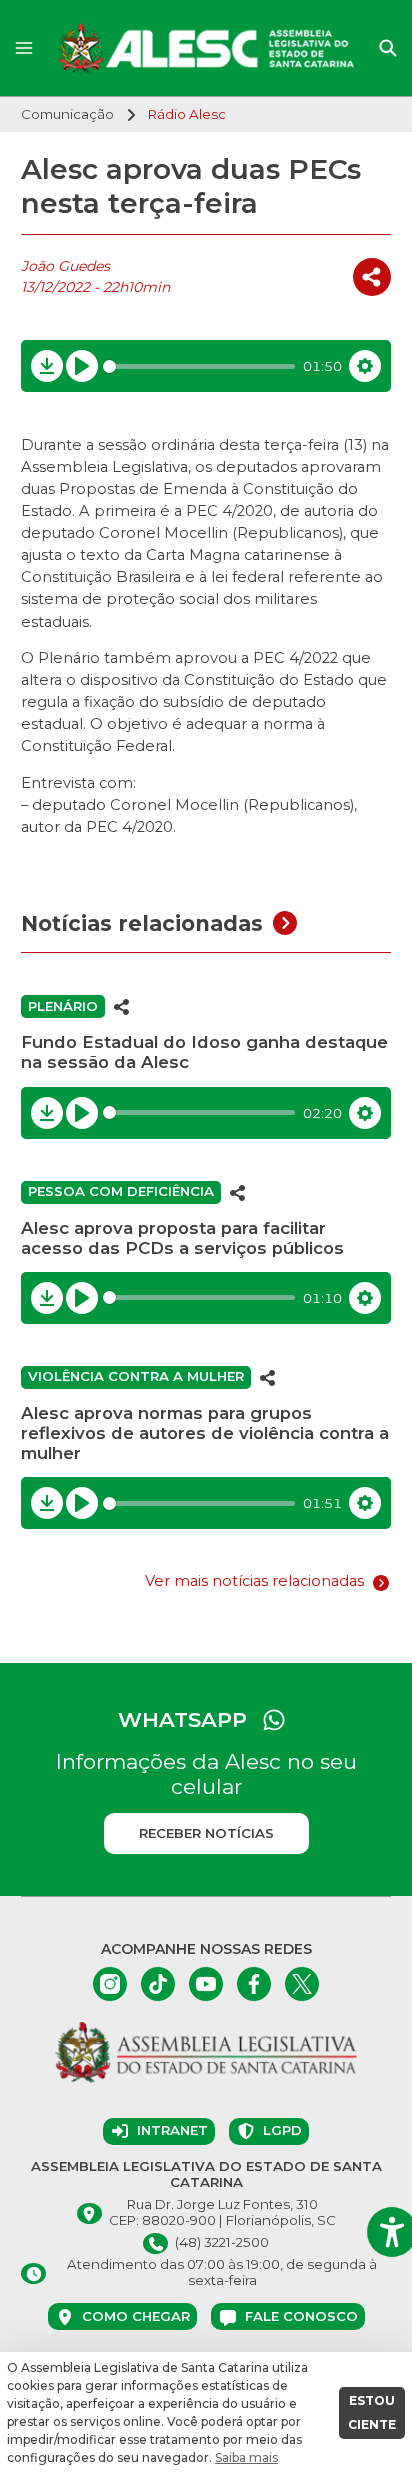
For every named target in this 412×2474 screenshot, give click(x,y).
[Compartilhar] (372, 277)
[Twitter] (302, 1984)
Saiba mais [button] (246, 2457)
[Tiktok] (158, 1984)
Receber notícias (206, 1833)
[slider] (199, 366)
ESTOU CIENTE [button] (372, 2412)
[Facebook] (254, 1984)
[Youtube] (206, 1984)
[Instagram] (110, 1984)
